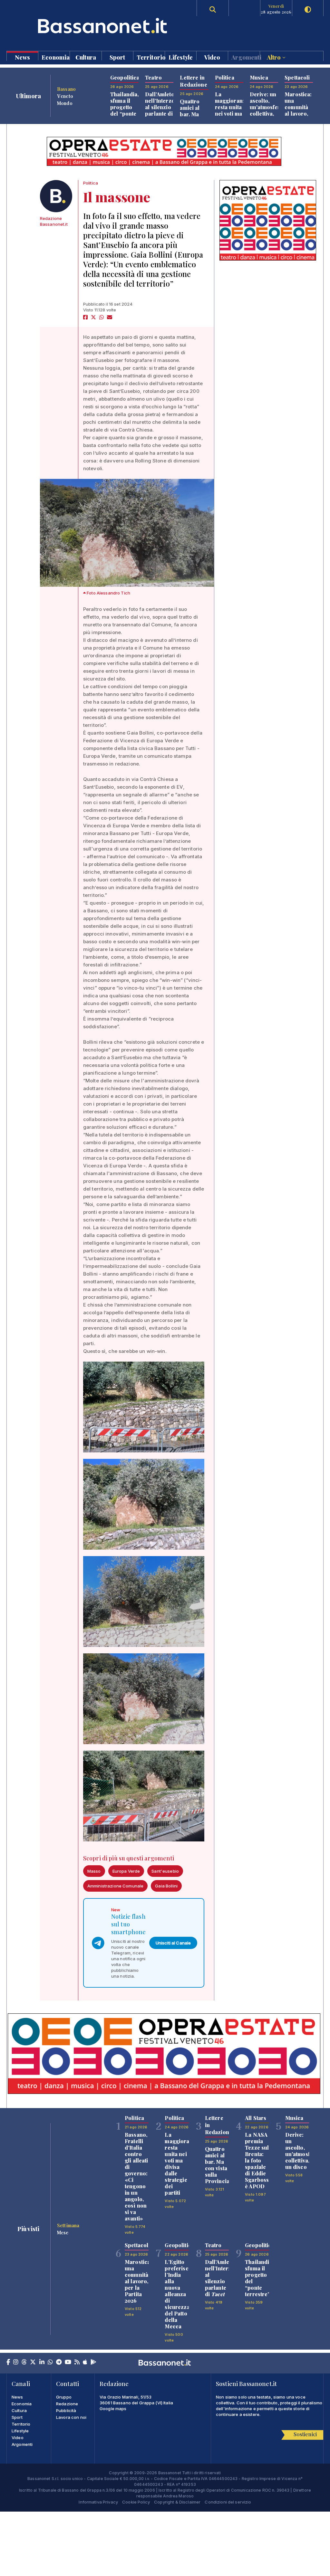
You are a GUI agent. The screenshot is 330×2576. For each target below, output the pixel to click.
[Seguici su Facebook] (8, 2362)
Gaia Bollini (166, 1886)
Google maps (113, 2409)
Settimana (68, 2225)
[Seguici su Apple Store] (85, 2362)
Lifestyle (181, 57)
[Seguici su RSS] (77, 2362)
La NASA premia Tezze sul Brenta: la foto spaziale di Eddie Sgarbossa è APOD (258, 2160)
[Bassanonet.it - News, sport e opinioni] (86, 26)
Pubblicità (66, 2410)
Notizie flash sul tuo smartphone (128, 1924)
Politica (91, 183)
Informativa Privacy (98, 2502)
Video (212, 57)
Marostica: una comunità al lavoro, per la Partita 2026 (298, 114)
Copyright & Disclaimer (177, 2502)
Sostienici (305, 2434)
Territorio (151, 57)
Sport (117, 57)
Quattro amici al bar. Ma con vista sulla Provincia (192, 117)
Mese (63, 2232)
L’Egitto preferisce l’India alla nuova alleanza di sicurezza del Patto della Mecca (178, 2294)
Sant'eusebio (165, 1871)
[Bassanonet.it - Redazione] (56, 196)
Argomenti (245, 57)
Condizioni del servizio (228, 2502)
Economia (56, 57)
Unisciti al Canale (173, 1943)
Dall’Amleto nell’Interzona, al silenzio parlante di (164, 107)
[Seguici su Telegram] (59, 2362)
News (23, 57)
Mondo (65, 103)
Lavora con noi (71, 2417)
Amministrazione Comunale (115, 1886)
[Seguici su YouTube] (68, 2362)
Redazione (67, 2404)
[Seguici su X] (33, 2362)
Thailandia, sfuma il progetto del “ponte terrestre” (125, 107)
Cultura (86, 57)
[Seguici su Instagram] (16, 2362)
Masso (94, 1871)
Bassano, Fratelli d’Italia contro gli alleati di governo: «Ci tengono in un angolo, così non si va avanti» (136, 2177)
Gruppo (64, 2397)
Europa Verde (126, 1871)
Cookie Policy (136, 2502)
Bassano (66, 89)
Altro (275, 57)
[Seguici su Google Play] (93, 2362)
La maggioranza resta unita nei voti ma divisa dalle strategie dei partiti (232, 117)
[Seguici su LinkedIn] (42, 2362)
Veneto (65, 96)
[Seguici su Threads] (24, 2362)
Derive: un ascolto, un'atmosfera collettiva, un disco (267, 107)
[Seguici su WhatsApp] (50, 2362)
